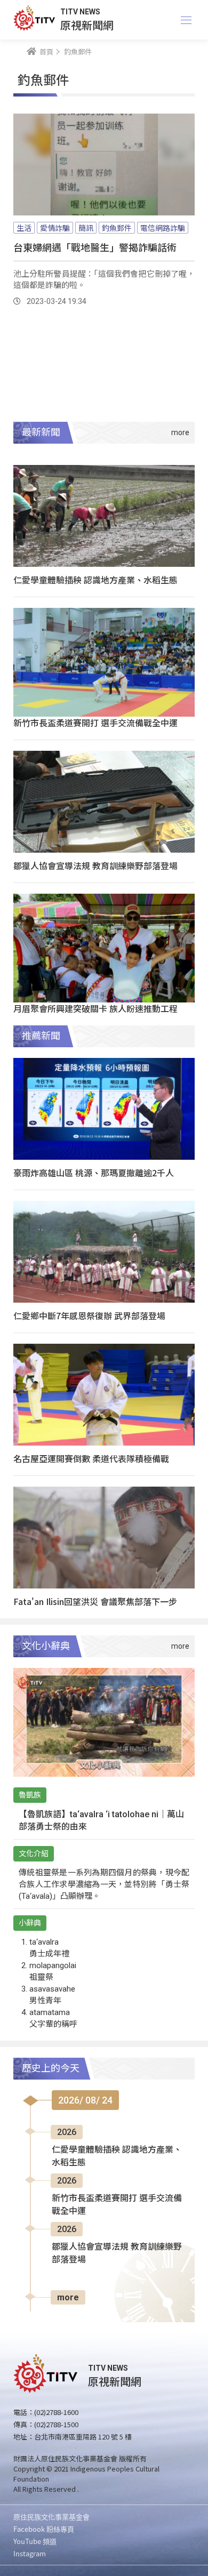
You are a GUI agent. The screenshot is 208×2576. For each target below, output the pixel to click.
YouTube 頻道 (35, 2541)
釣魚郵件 (117, 228)
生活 (24, 228)
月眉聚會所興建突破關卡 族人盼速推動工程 (95, 1008)
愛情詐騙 (55, 228)
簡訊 (86, 228)
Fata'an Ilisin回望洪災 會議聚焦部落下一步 (95, 1601)
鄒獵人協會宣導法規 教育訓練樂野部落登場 (95, 865)
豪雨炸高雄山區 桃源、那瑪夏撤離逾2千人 (94, 1173)
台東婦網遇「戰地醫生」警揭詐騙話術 (95, 247)
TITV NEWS (80, 12)
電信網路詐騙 (163, 228)
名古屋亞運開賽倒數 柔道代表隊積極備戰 (91, 1458)
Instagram (30, 2553)
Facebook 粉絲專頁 (44, 2529)
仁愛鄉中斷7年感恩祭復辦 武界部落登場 (89, 1315)
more (68, 2297)
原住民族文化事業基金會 (51, 2517)
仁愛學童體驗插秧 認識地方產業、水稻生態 (95, 580)
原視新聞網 (87, 25)
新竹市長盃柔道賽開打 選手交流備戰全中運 (95, 723)
